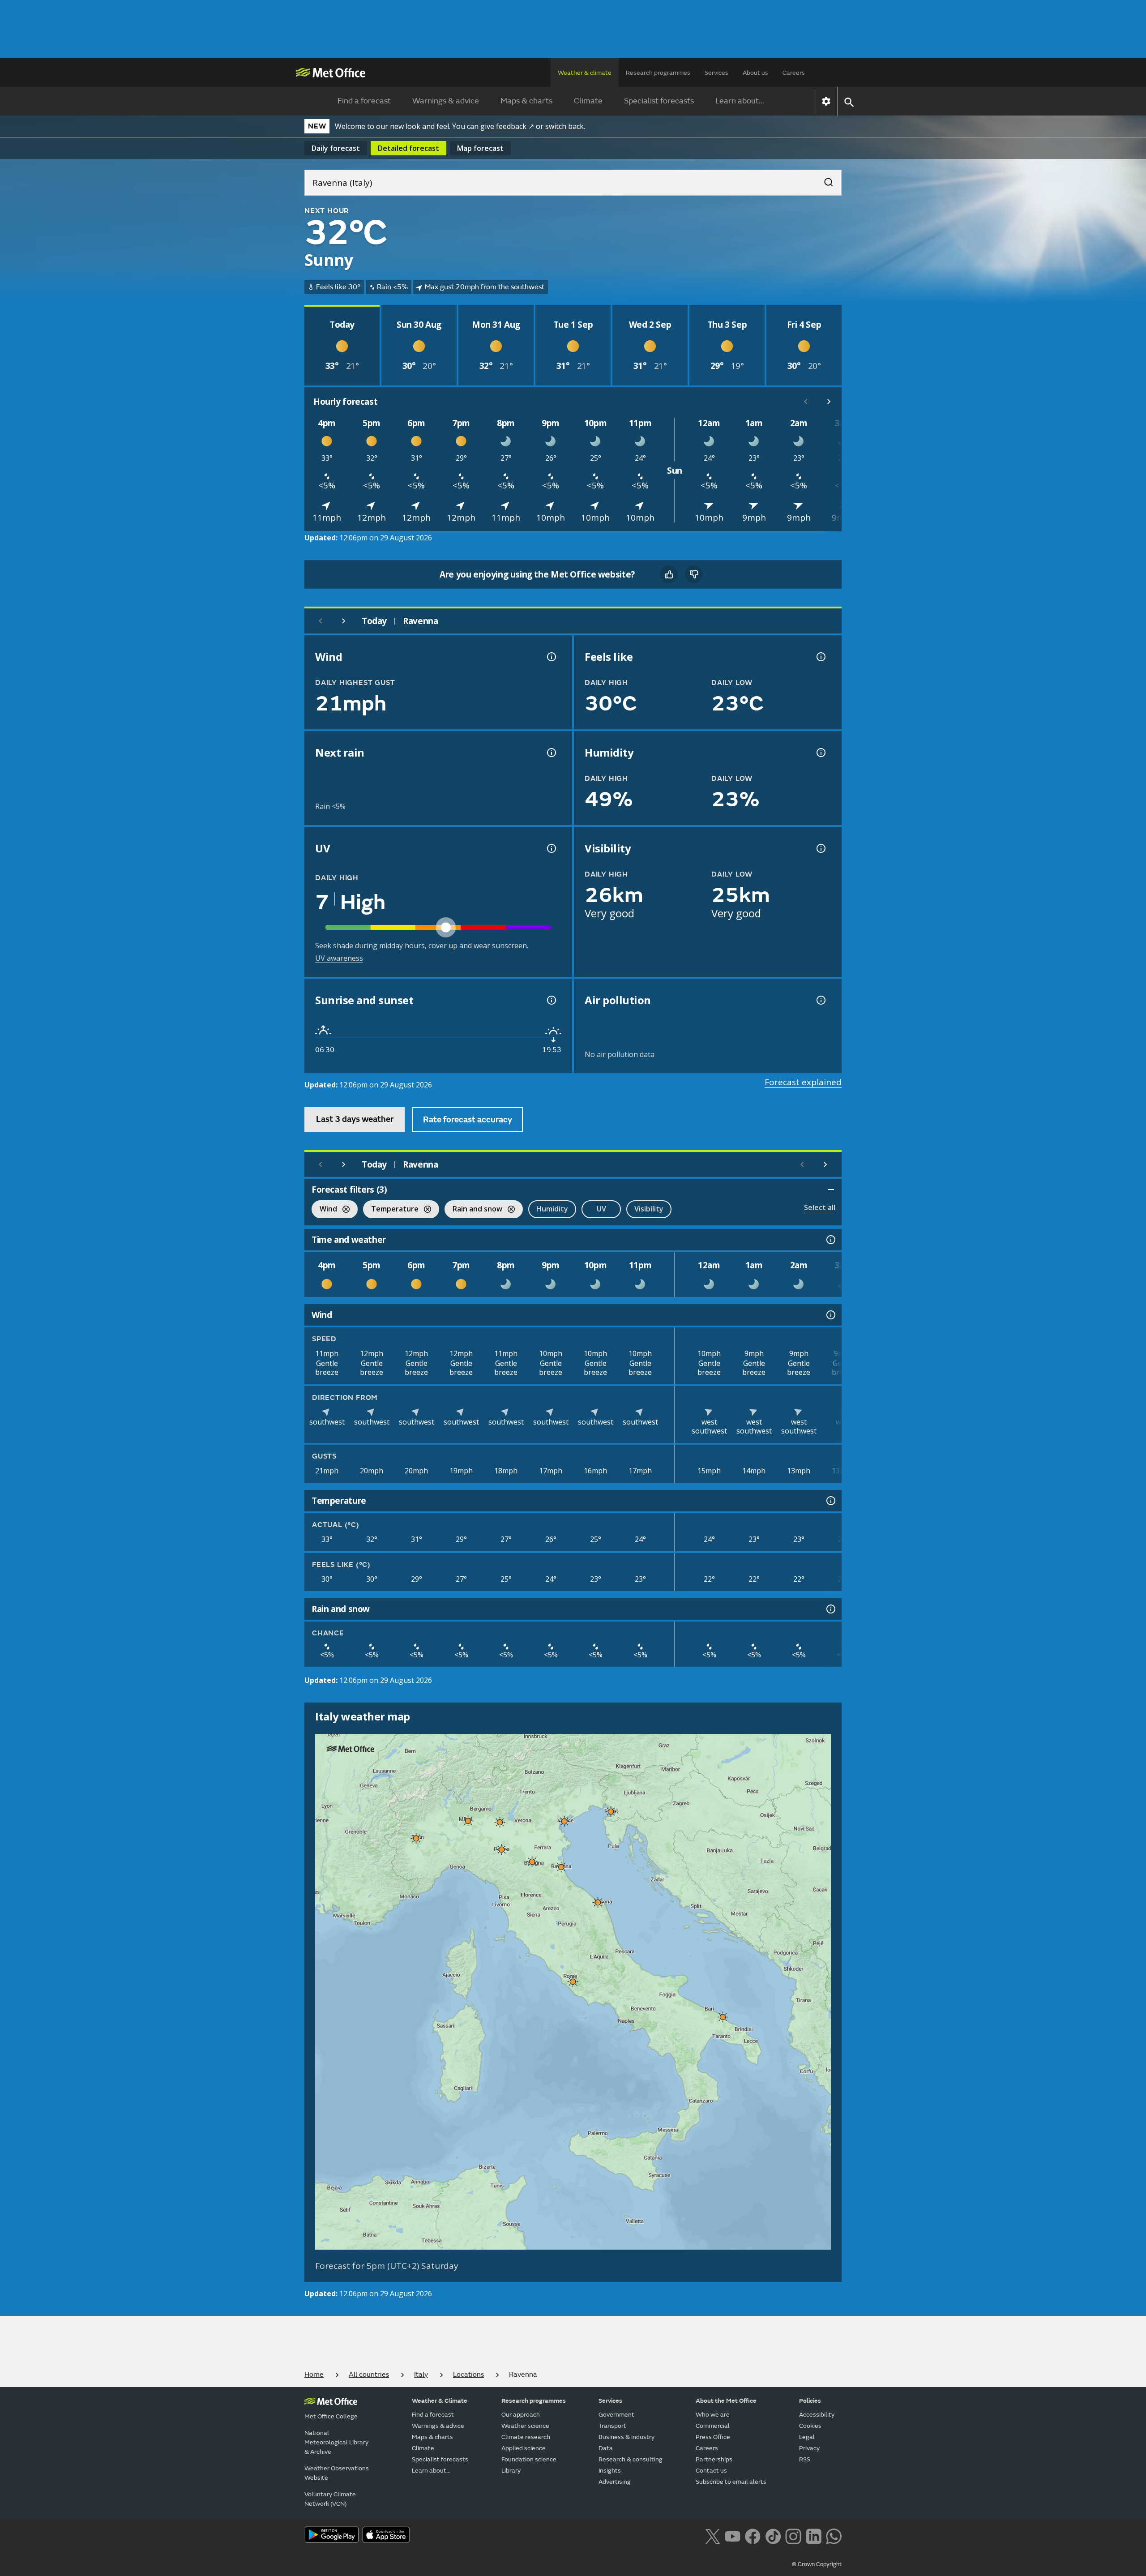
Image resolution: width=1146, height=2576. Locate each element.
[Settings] (826, 101)
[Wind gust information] (551, 657)
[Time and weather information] (830, 1240)
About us (755, 73)
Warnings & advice (446, 101)
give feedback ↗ (507, 126)
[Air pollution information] (820, 1000)
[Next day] (344, 621)
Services (716, 73)
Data (606, 2448)
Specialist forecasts (659, 101)
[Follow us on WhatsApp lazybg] (834, 2535)
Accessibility (817, 2415)
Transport (612, 2426)
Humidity (552, 1209)
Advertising (615, 2482)
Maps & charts (526, 101)
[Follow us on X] (712, 2535)
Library (511, 2471)
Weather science (525, 2426)
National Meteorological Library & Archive (336, 2442)
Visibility (649, 1209)
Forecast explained (803, 1082)
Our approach (521, 2415)
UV (601, 1209)
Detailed (408, 148)
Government (616, 2415)
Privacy (809, 2448)
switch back (564, 126)
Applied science (524, 2448)
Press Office (713, 2437)
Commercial (713, 2426)
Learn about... (740, 101)
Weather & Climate (440, 2401)
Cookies (810, 2426)
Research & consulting (631, 2459)
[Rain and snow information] (830, 1609)
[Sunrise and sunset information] (551, 1000)
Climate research (526, 2437)
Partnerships (714, 2459)
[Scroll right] (829, 402)
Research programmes (658, 73)
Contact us (711, 2471)
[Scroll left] (806, 402)
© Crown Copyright (817, 2564)
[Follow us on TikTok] (773, 2535)
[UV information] (551, 848)
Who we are (713, 2415)
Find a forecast (364, 101)
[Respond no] (694, 574)
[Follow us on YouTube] (733, 2535)
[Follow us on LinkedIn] (814, 2535)
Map (480, 148)
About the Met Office (726, 2401)
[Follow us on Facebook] (753, 2535)
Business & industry (626, 2437)
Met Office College (331, 2416)
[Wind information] (830, 1315)
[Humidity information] (820, 753)
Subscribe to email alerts (731, 2482)
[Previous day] (321, 621)
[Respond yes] (669, 574)
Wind (324, 1210)
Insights (610, 2471)
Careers (794, 73)
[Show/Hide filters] (831, 1190)
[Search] (824, 180)
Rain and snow (473, 1210)
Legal (807, 2437)
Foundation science (529, 2459)
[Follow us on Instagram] (793, 2535)
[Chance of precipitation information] (551, 753)
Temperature (391, 1210)
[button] (611, 1811)
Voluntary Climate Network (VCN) (330, 2499)
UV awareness (339, 958)
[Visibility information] (820, 848)
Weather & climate (585, 73)
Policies (810, 2401)
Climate (588, 101)
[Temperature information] (830, 1501)
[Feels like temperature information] (820, 657)
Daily (336, 148)
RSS (805, 2459)
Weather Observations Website (337, 2473)
